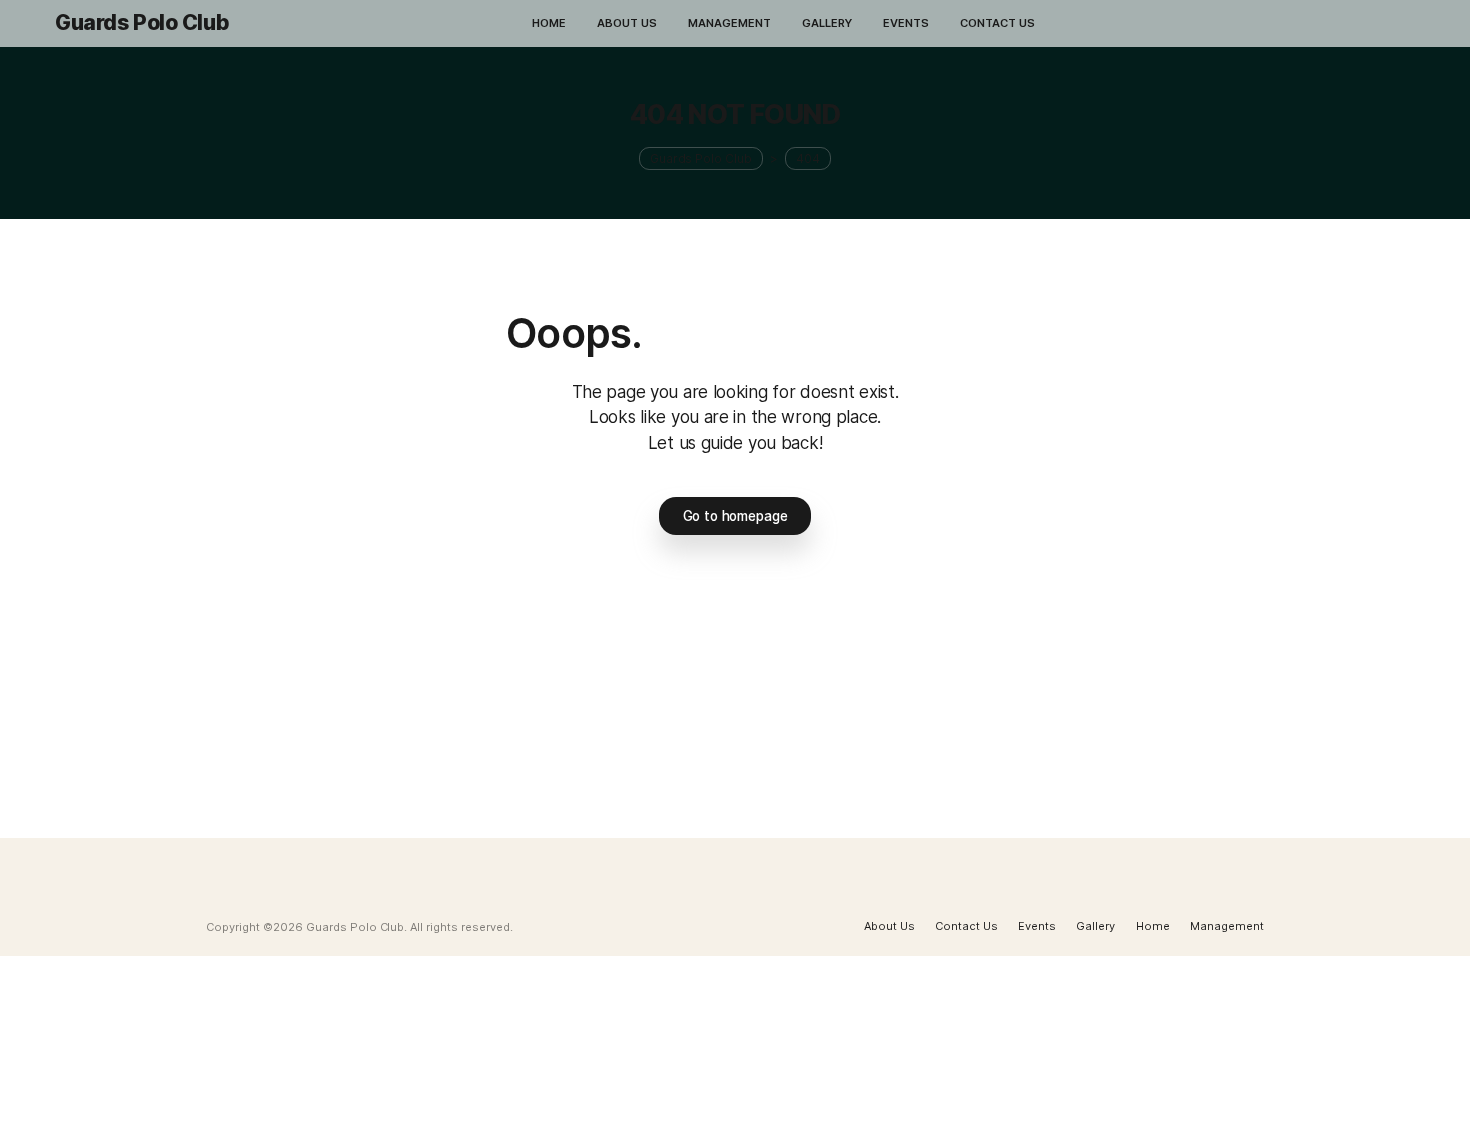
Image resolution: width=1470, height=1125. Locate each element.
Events (1037, 926)
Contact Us (966, 926)
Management (1227, 926)
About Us (889, 926)
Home (1153, 926)
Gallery (1095, 926)
